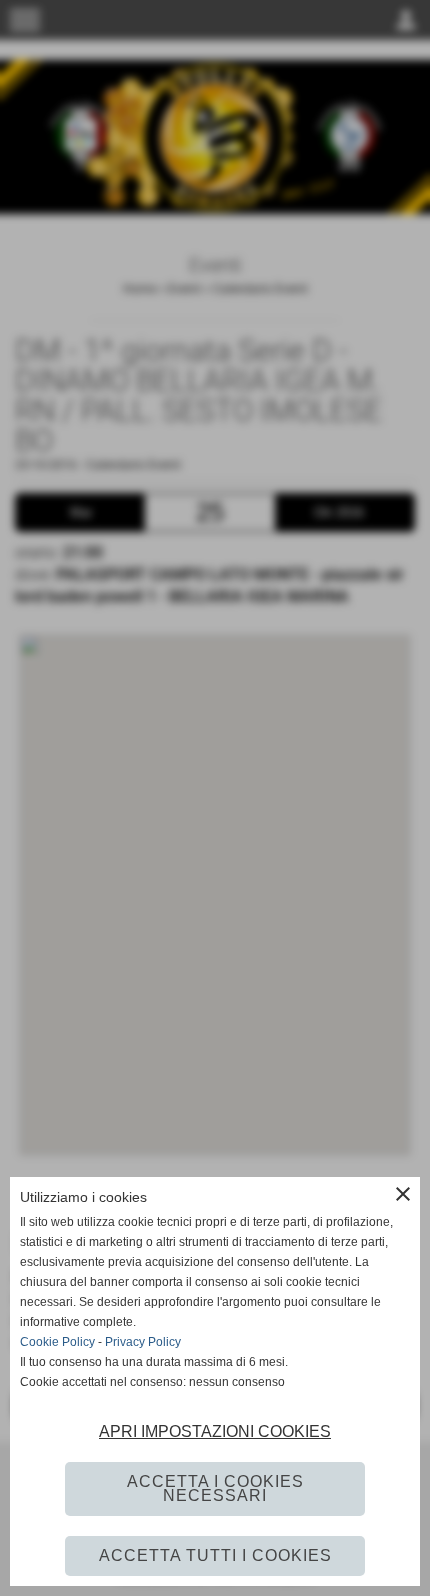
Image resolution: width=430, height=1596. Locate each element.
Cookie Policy (57, 1342)
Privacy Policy (143, 1342)
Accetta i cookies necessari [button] (215, 1488)
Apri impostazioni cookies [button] (215, 1431)
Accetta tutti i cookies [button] (215, 1555)
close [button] (403, 1194)
